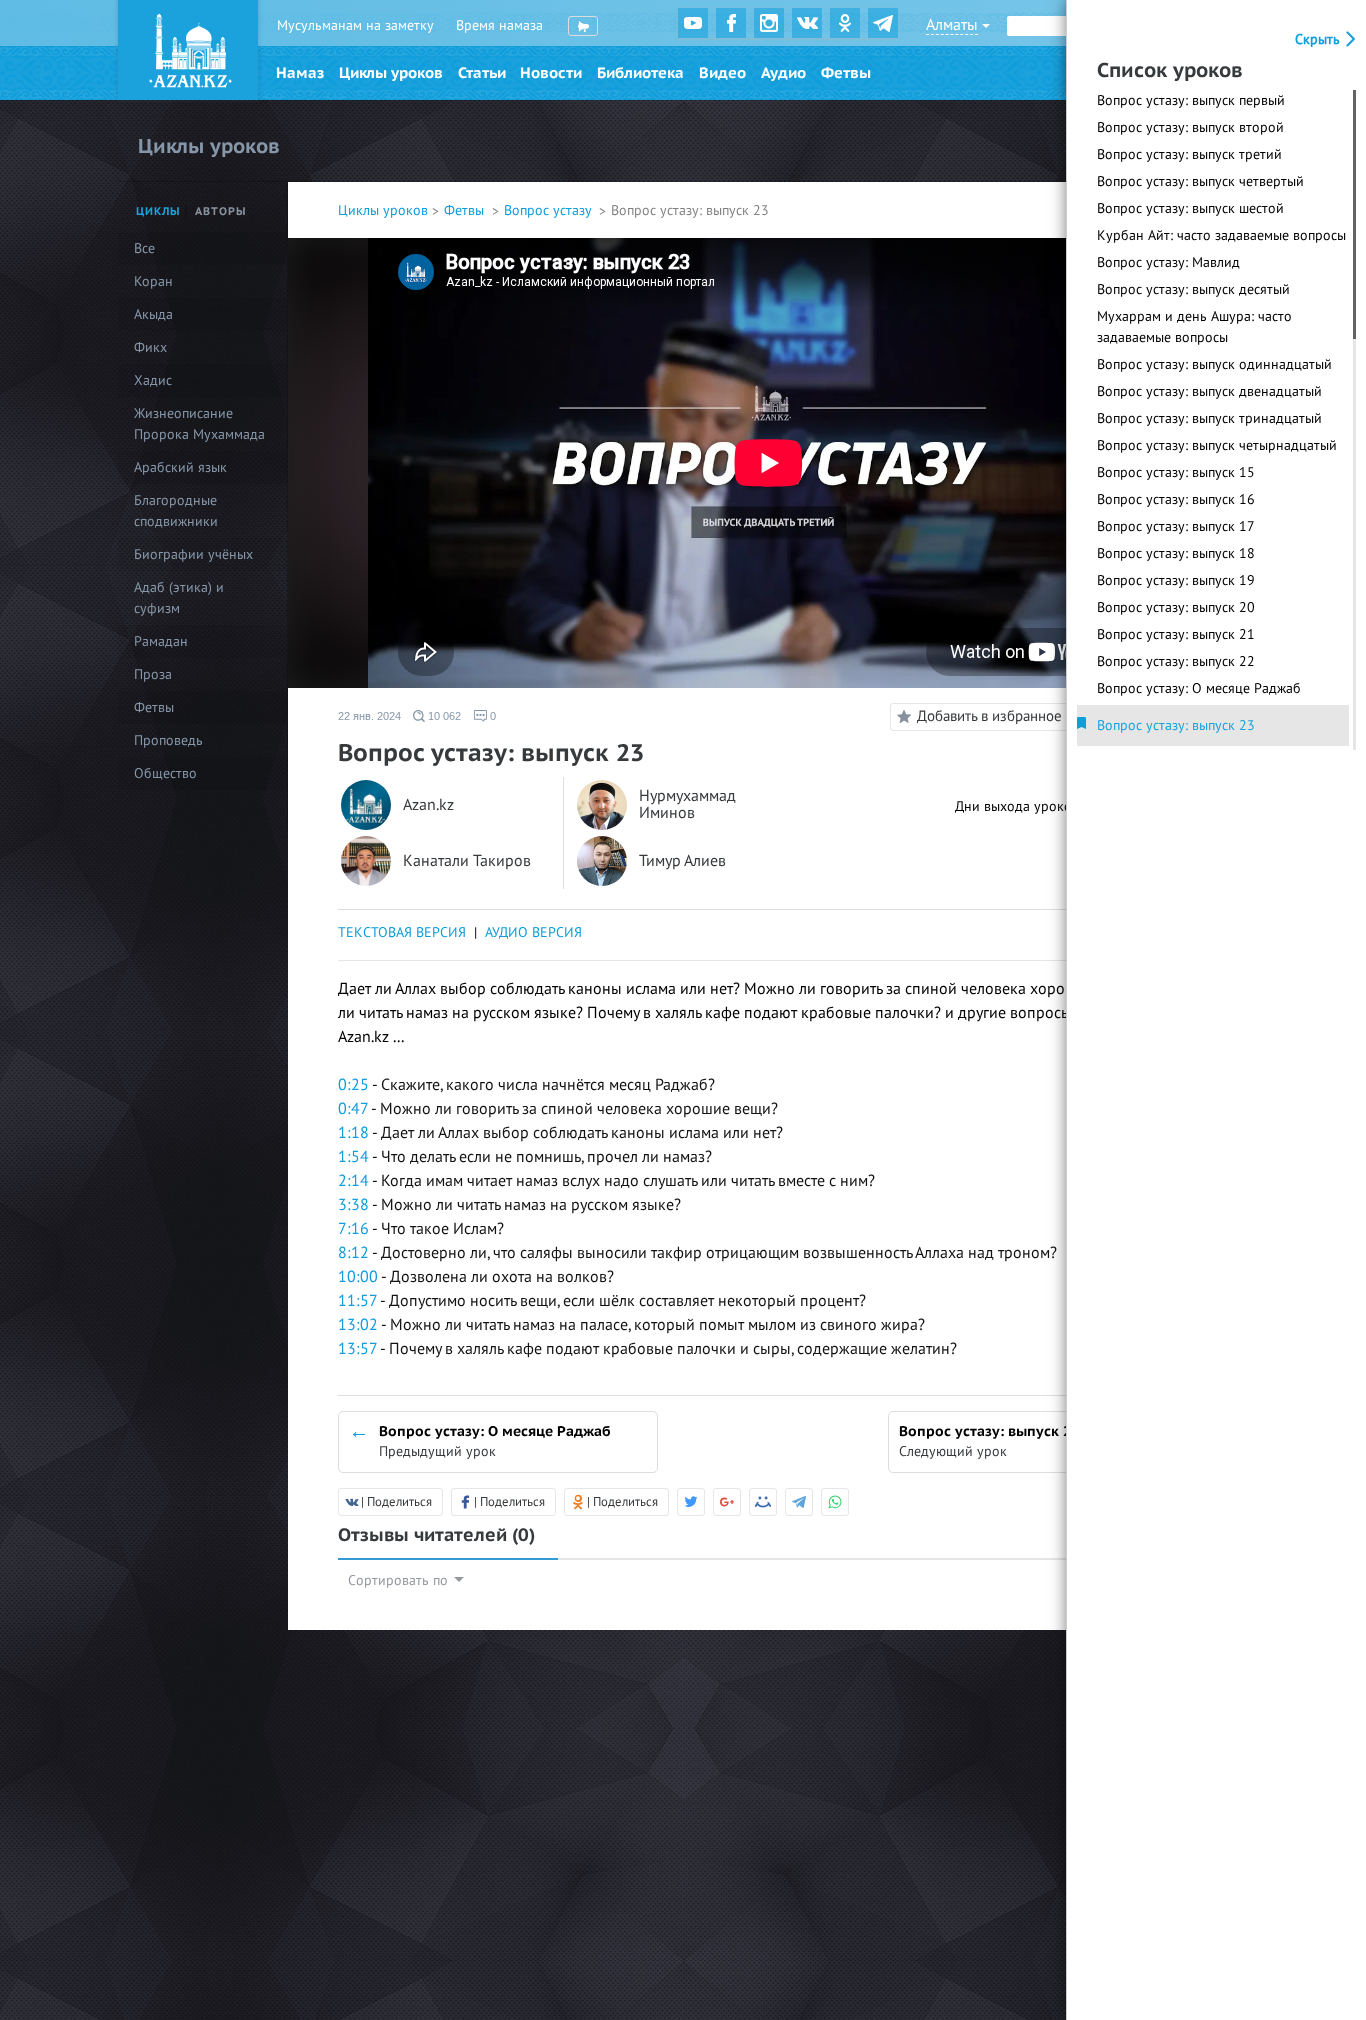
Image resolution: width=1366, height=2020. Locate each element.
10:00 (358, 1277)
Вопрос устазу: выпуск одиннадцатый (1214, 364)
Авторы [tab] (221, 211)
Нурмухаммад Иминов (687, 805)
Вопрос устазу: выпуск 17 (1176, 526)
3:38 (353, 1205)
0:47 (353, 1109)
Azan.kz (428, 805)
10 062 (443, 716)
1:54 (353, 1157)
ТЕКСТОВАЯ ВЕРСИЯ (402, 932)
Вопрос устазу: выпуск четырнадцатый (1217, 445)
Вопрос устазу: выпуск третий (1189, 154)
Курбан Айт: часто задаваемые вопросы (1221, 235)
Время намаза (499, 25)
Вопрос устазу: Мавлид (1168, 262)
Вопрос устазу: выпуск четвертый (1200, 181)
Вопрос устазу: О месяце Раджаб (1199, 688)
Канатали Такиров (467, 861)
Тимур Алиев (682, 861)
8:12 (353, 1253)
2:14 (353, 1181)
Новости (551, 73)
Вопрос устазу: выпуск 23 (1176, 725)
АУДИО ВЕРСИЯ (533, 932)
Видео (722, 73)
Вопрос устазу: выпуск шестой (1190, 208)
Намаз (300, 73)
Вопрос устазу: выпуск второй (1190, 127)
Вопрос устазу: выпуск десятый (1193, 289)
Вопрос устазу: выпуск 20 (1176, 607)
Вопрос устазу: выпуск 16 (1176, 499)
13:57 (357, 1349)
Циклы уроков (391, 73)
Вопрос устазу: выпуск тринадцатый (1209, 418)
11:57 (357, 1301)
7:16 (353, 1229)
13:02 (358, 1325)
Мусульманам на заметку (355, 25)
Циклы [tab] (158, 211)
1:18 (353, 1133)
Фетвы (846, 73)
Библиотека (640, 73)
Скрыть (1319, 39)
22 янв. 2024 (369, 716)
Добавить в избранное (989, 716)
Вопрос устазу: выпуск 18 (1176, 553)
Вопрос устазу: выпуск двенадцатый (1209, 391)
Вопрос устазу (549, 210)
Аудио (783, 73)
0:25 (353, 1085)
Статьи (482, 73)
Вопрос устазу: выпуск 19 (1176, 580)
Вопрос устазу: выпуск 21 (1176, 634)
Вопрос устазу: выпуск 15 (1176, 472)
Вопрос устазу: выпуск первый (1191, 100)
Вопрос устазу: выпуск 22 (1176, 661)
